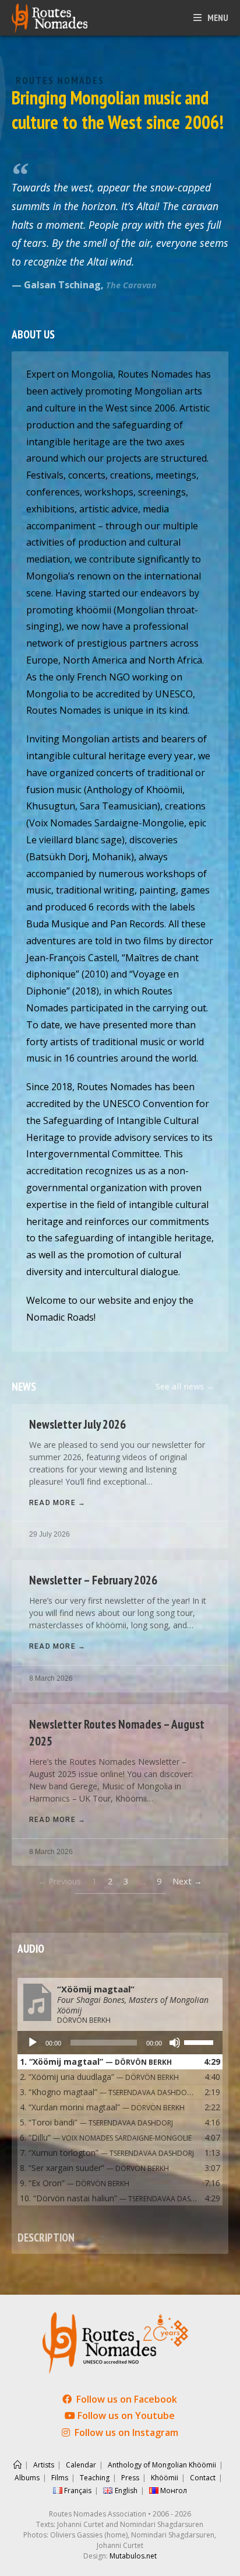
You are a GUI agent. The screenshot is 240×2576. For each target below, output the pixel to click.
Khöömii (165, 2478)
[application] (120, 2043)
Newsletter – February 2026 (93, 1580)
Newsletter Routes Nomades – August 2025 (117, 1733)
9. (75, 2183)
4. (102, 2107)
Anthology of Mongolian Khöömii (162, 2465)
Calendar (81, 2465)
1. (96, 2062)
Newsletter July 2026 (77, 1424)
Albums (27, 2478)
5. (96, 2122)
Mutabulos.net (133, 2556)
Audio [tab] (31, 1948)
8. (94, 2168)
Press (130, 2478)
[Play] (33, 2043)
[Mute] (175, 2043)
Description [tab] (46, 2237)
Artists (44, 2465)
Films (60, 2478)
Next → (187, 1881)
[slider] (200, 2041)
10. (108, 2198)
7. (107, 2153)
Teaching (95, 2478)
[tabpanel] (120, 2093)
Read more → (57, 1503)
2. (99, 2077)
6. (106, 2137)
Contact (203, 2478)
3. (108, 2092)
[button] (185, 1387)
